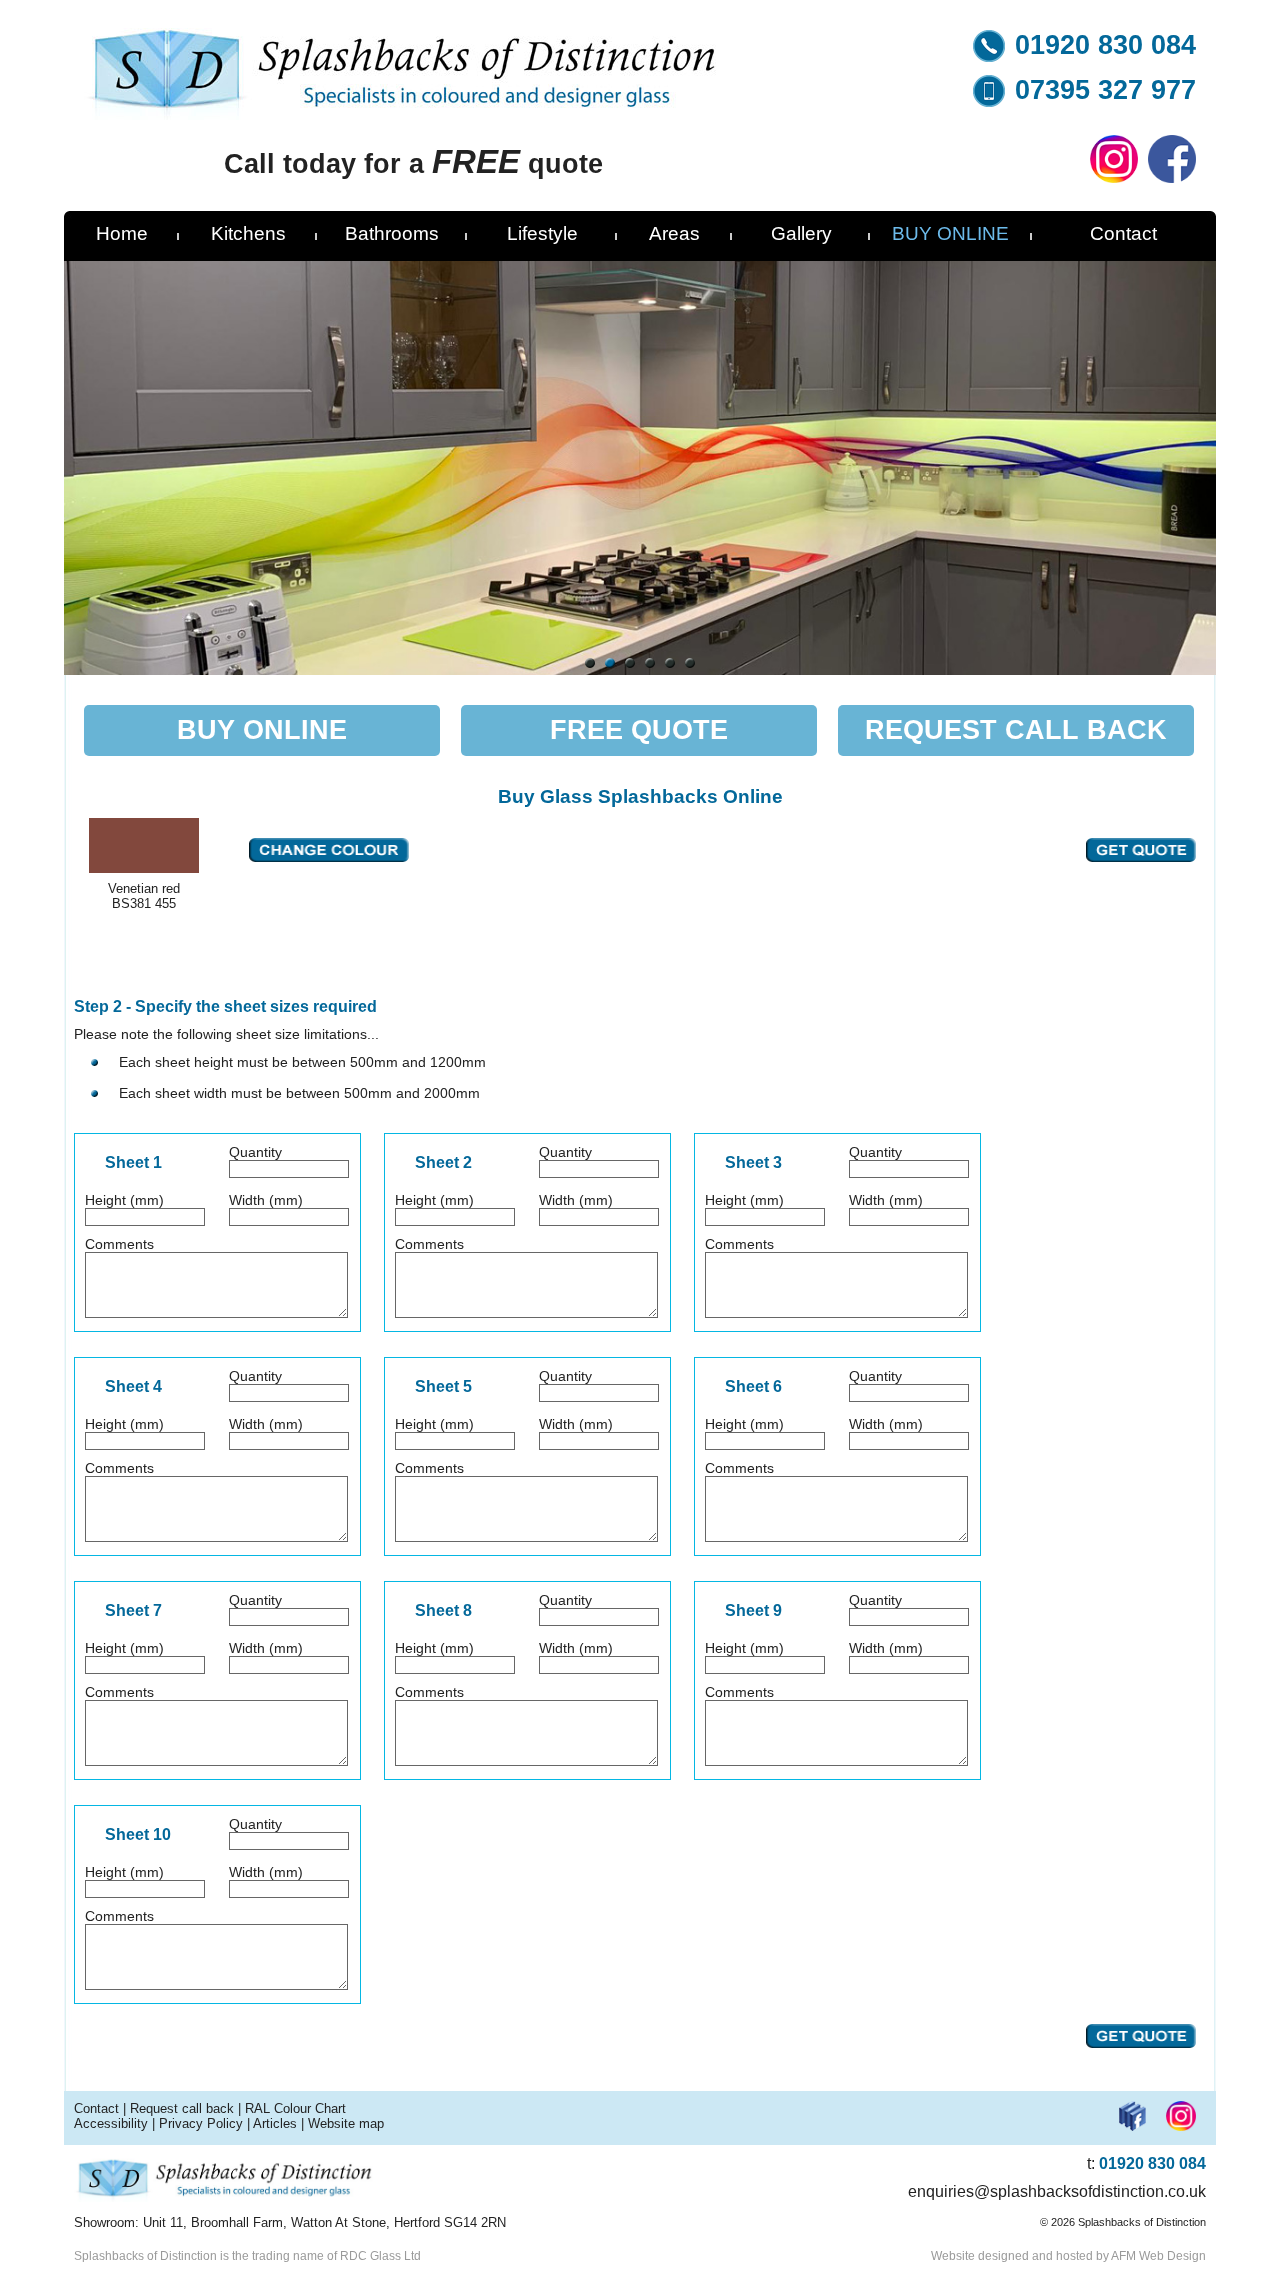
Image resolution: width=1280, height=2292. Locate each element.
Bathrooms (392, 233)
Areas (674, 233)
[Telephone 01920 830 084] (989, 57)
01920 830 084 (1105, 45)
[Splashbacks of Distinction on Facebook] (1172, 178)
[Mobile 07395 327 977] (989, 102)
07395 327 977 (1105, 90)
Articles (275, 2123)
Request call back (182, 2108)
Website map (346, 2123)
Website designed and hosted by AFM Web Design (1068, 2256)
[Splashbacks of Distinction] (402, 115)
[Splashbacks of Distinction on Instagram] (1114, 178)
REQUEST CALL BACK (1016, 730)
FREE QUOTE (639, 730)
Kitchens (248, 233)
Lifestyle (542, 233)
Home (122, 233)
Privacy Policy (201, 2123)
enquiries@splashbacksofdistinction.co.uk (1057, 2191)
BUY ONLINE (950, 233)
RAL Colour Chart (295, 2108)
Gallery (801, 233)
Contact (1123, 233)
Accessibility (111, 2123)
